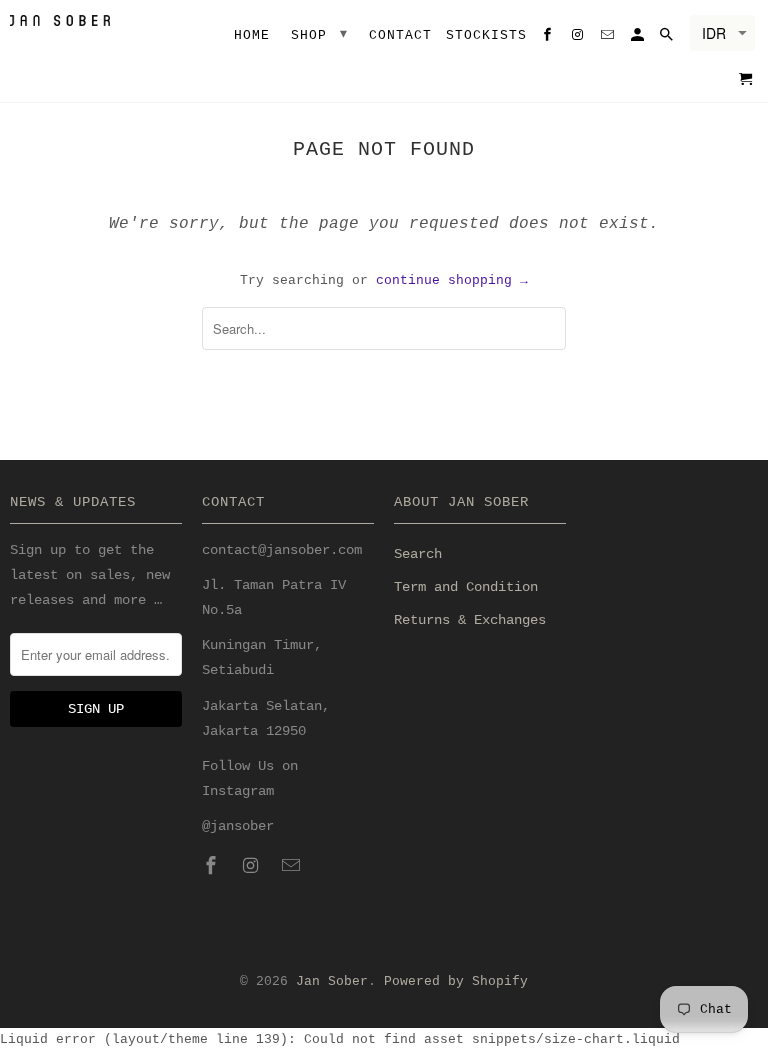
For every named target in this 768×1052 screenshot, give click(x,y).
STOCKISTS (486, 35)
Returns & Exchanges (470, 620)
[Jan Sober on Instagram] (253, 867)
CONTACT (400, 35)
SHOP (320, 34)
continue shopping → (452, 280)
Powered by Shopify (456, 981)
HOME (252, 35)
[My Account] (639, 39)
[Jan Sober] (60, 20)
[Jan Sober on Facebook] (213, 867)
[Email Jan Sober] (293, 867)
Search (418, 554)
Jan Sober (332, 981)
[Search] (668, 39)
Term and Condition (466, 587)
